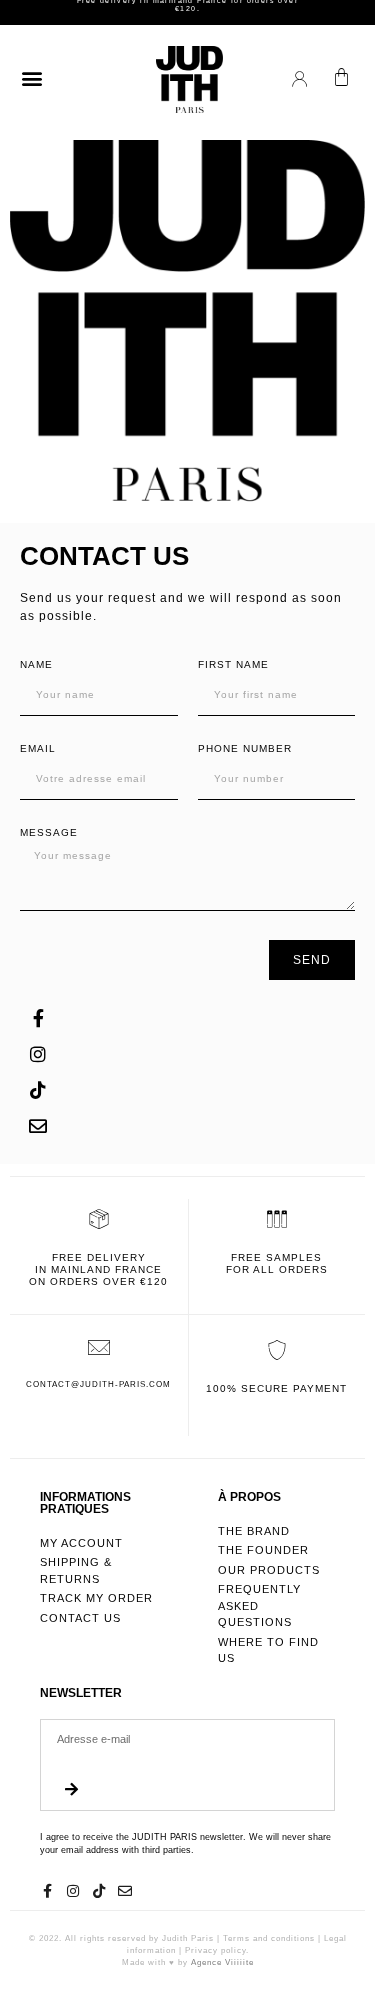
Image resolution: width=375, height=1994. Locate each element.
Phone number (245, 749)
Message (49, 833)
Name (36, 665)
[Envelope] (38, 1126)
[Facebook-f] (38, 1018)
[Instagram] (38, 1054)
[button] (31, 77)
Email (38, 749)
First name (233, 665)
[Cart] (341, 77)
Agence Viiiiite (222, 1962)
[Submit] (71, 1790)
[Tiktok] (38, 1090)
